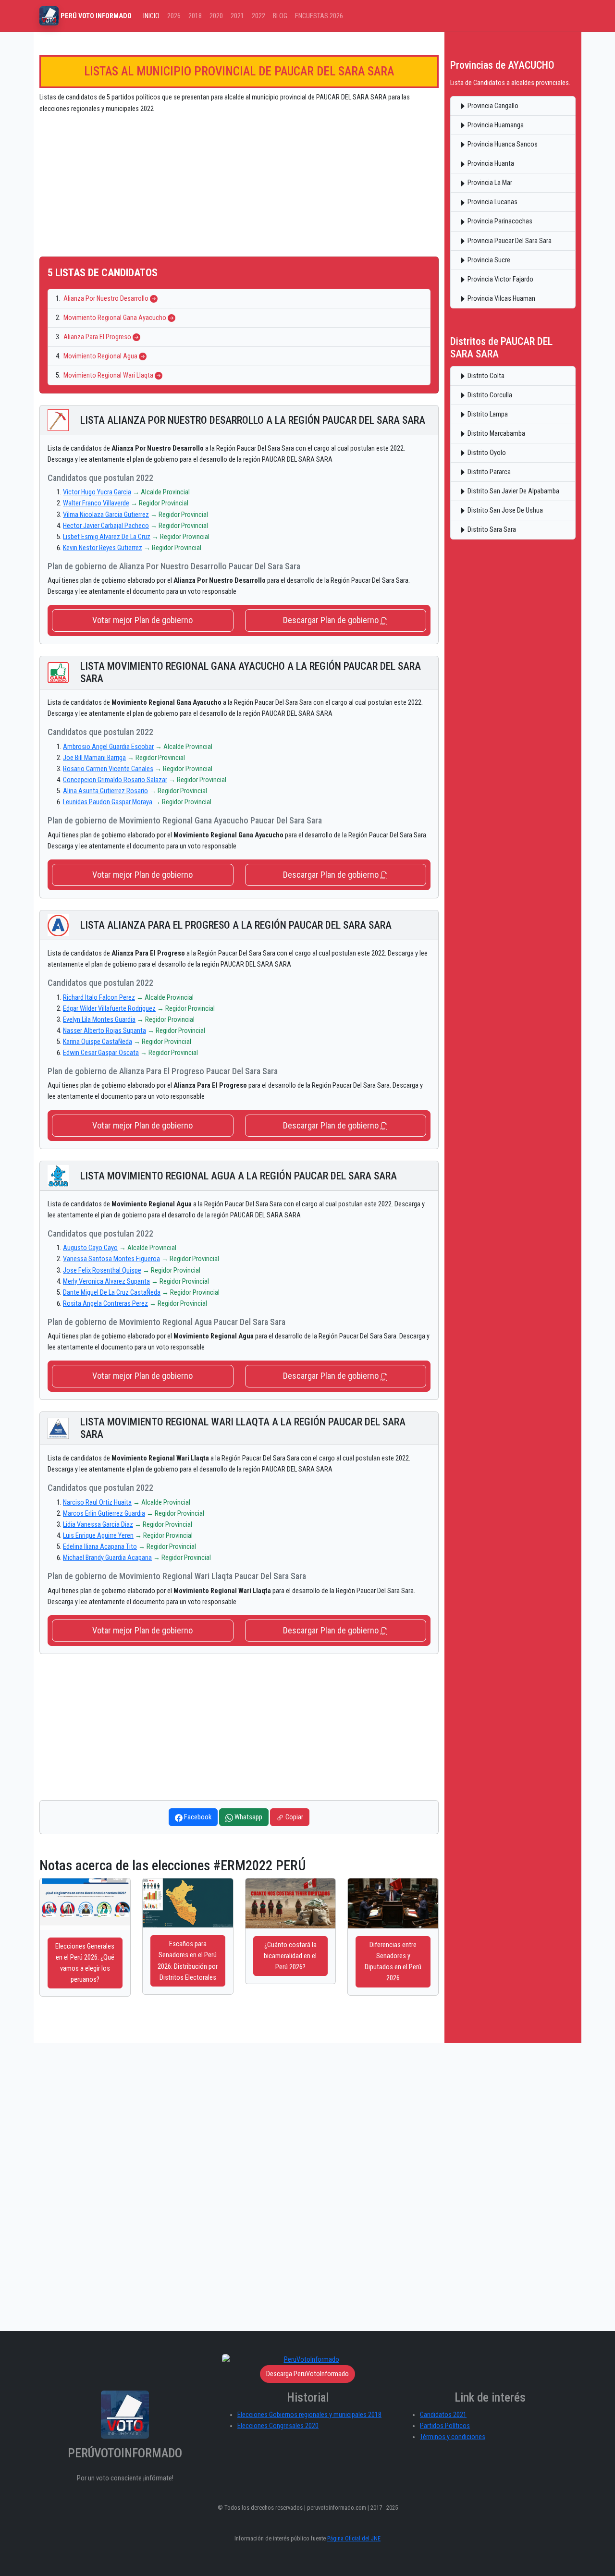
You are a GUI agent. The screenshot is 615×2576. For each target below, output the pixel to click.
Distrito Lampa (487, 414)
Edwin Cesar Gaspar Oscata (101, 1053)
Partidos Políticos (445, 2426)
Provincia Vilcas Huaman (501, 299)
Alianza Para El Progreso (97, 337)
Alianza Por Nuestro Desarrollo (106, 299)
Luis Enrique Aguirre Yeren (98, 1536)
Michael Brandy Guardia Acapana (107, 1558)
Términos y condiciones (453, 2437)
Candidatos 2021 (443, 2415)
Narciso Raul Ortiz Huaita (97, 1503)
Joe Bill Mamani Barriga (94, 758)
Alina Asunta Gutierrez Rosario (105, 791)
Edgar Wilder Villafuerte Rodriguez (109, 1009)
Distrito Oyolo (486, 453)
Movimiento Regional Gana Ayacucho (115, 318)
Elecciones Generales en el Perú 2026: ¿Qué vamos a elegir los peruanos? (85, 1963)
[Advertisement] (239, 189)
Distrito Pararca (488, 472)
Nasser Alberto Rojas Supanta (105, 1031)
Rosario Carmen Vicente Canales (108, 769)
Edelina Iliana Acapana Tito (100, 1547)
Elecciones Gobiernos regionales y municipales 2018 (309, 2415)
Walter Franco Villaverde (96, 503)
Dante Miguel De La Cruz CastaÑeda (112, 1293)
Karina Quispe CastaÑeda (98, 1042)
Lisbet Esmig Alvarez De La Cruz (107, 537)
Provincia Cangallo (492, 106)
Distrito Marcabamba (496, 434)
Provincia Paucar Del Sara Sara (509, 241)
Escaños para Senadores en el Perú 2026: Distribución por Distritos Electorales (188, 1961)
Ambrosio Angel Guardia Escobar (108, 747)
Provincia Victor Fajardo (500, 279)
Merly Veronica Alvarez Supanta (106, 1282)
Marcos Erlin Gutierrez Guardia (104, 1514)
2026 (174, 16)
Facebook (197, 1817)
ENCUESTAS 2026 (319, 16)
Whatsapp (248, 1817)
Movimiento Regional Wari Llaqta (108, 375)
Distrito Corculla (489, 395)
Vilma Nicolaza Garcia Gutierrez (106, 515)
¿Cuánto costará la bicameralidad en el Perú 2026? (290, 1956)
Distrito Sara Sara (491, 530)
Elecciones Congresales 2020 (278, 2426)
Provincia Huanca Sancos (502, 144)
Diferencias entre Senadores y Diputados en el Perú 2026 (393, 1962)
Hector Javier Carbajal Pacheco (106, 526)
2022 (258, 16)
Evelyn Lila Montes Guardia (99, 1020)
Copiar (294, 1817)
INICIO (151, 16)
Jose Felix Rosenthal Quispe (102, 1270)
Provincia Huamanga (495, 125)
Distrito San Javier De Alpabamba (513, 491)
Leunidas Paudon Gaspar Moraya (108, 802)
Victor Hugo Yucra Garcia (97, 492)
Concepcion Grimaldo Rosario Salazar (115, 780)
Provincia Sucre (488, 260)
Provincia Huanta (490, 164)
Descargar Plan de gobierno (332, 620)
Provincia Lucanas (492, 202)
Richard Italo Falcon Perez (99, 998)
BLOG (280, 16)
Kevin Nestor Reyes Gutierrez (103, 548)
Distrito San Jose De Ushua (504, 510)
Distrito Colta (485, 376)
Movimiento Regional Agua (100, 356)
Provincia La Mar (489, 183)
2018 (195, 16)
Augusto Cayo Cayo (90, 1248)
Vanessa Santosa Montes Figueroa (111, 1259)
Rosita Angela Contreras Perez (105, 1304)
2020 (216, 16)
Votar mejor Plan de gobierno (142, 620)
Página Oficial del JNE (354, 2538)
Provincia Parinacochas (499, 221)
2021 (237, 16)
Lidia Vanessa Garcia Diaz (98, 1525)
